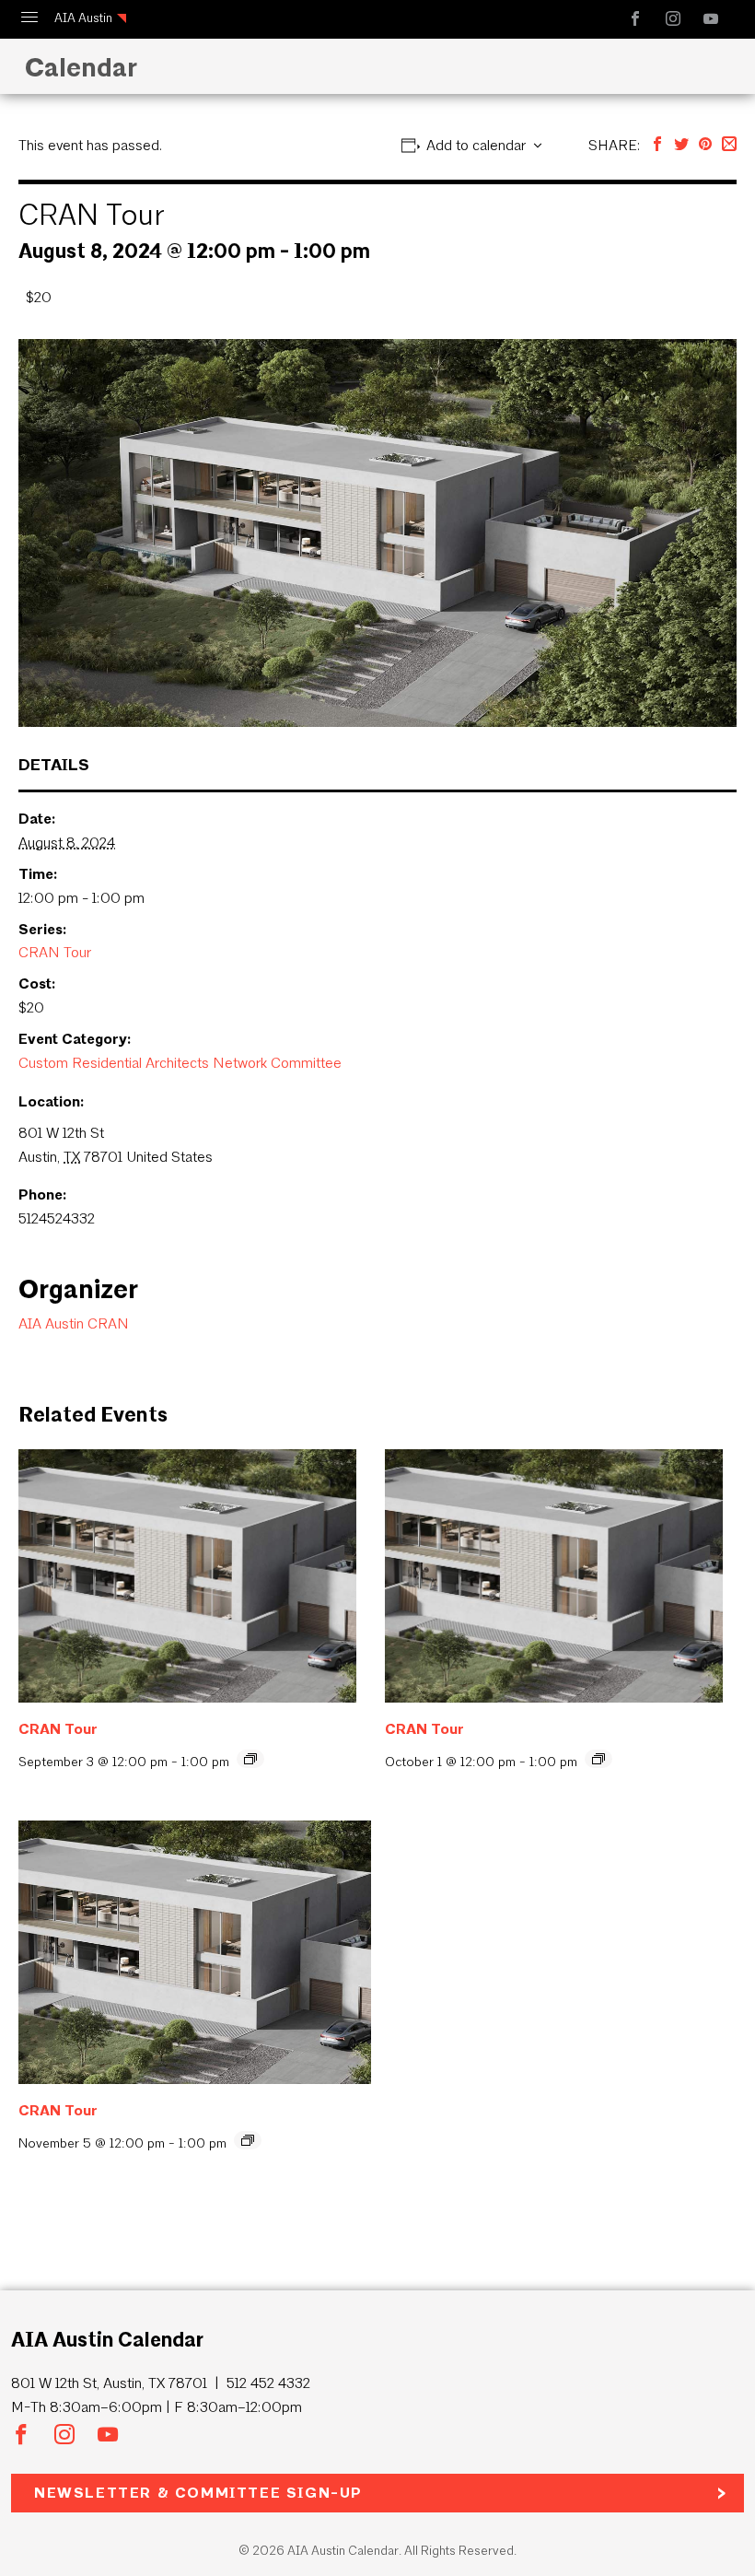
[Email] (729, 145)
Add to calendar (476, 145)
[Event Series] (250, 1759)
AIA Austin (83, 18)
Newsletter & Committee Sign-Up (198, 2493)
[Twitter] (681, 145)
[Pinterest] (705, 145)
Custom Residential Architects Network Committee (180, 1063)
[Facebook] (657, 145)
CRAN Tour (55, 952)
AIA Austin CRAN (74, 1323)
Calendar (77, 67)
